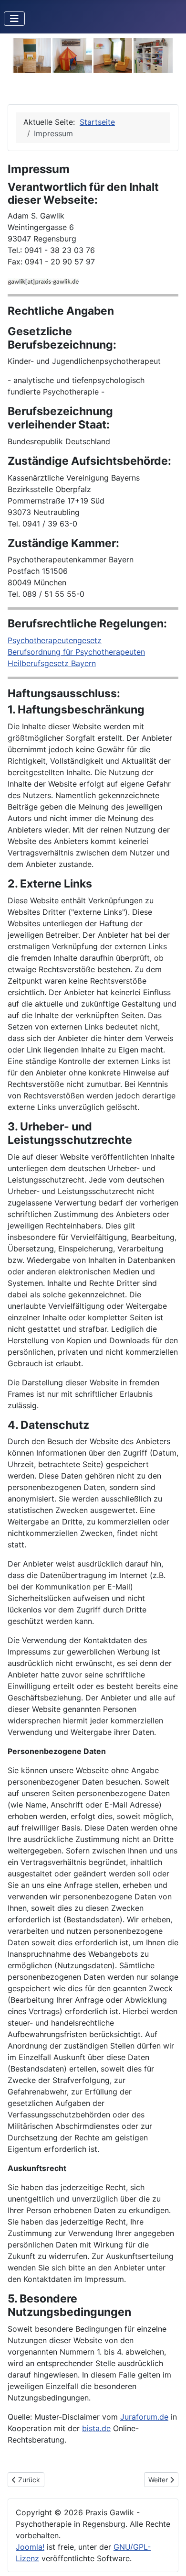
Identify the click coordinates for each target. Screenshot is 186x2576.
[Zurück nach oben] (169, 2558)
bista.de (96, 2428)
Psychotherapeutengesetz (55, 640)
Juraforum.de (144, 2417)
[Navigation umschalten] (14, 19)
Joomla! (30, 2547)
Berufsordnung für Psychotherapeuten (76, 652)
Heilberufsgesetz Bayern (52, 663)
